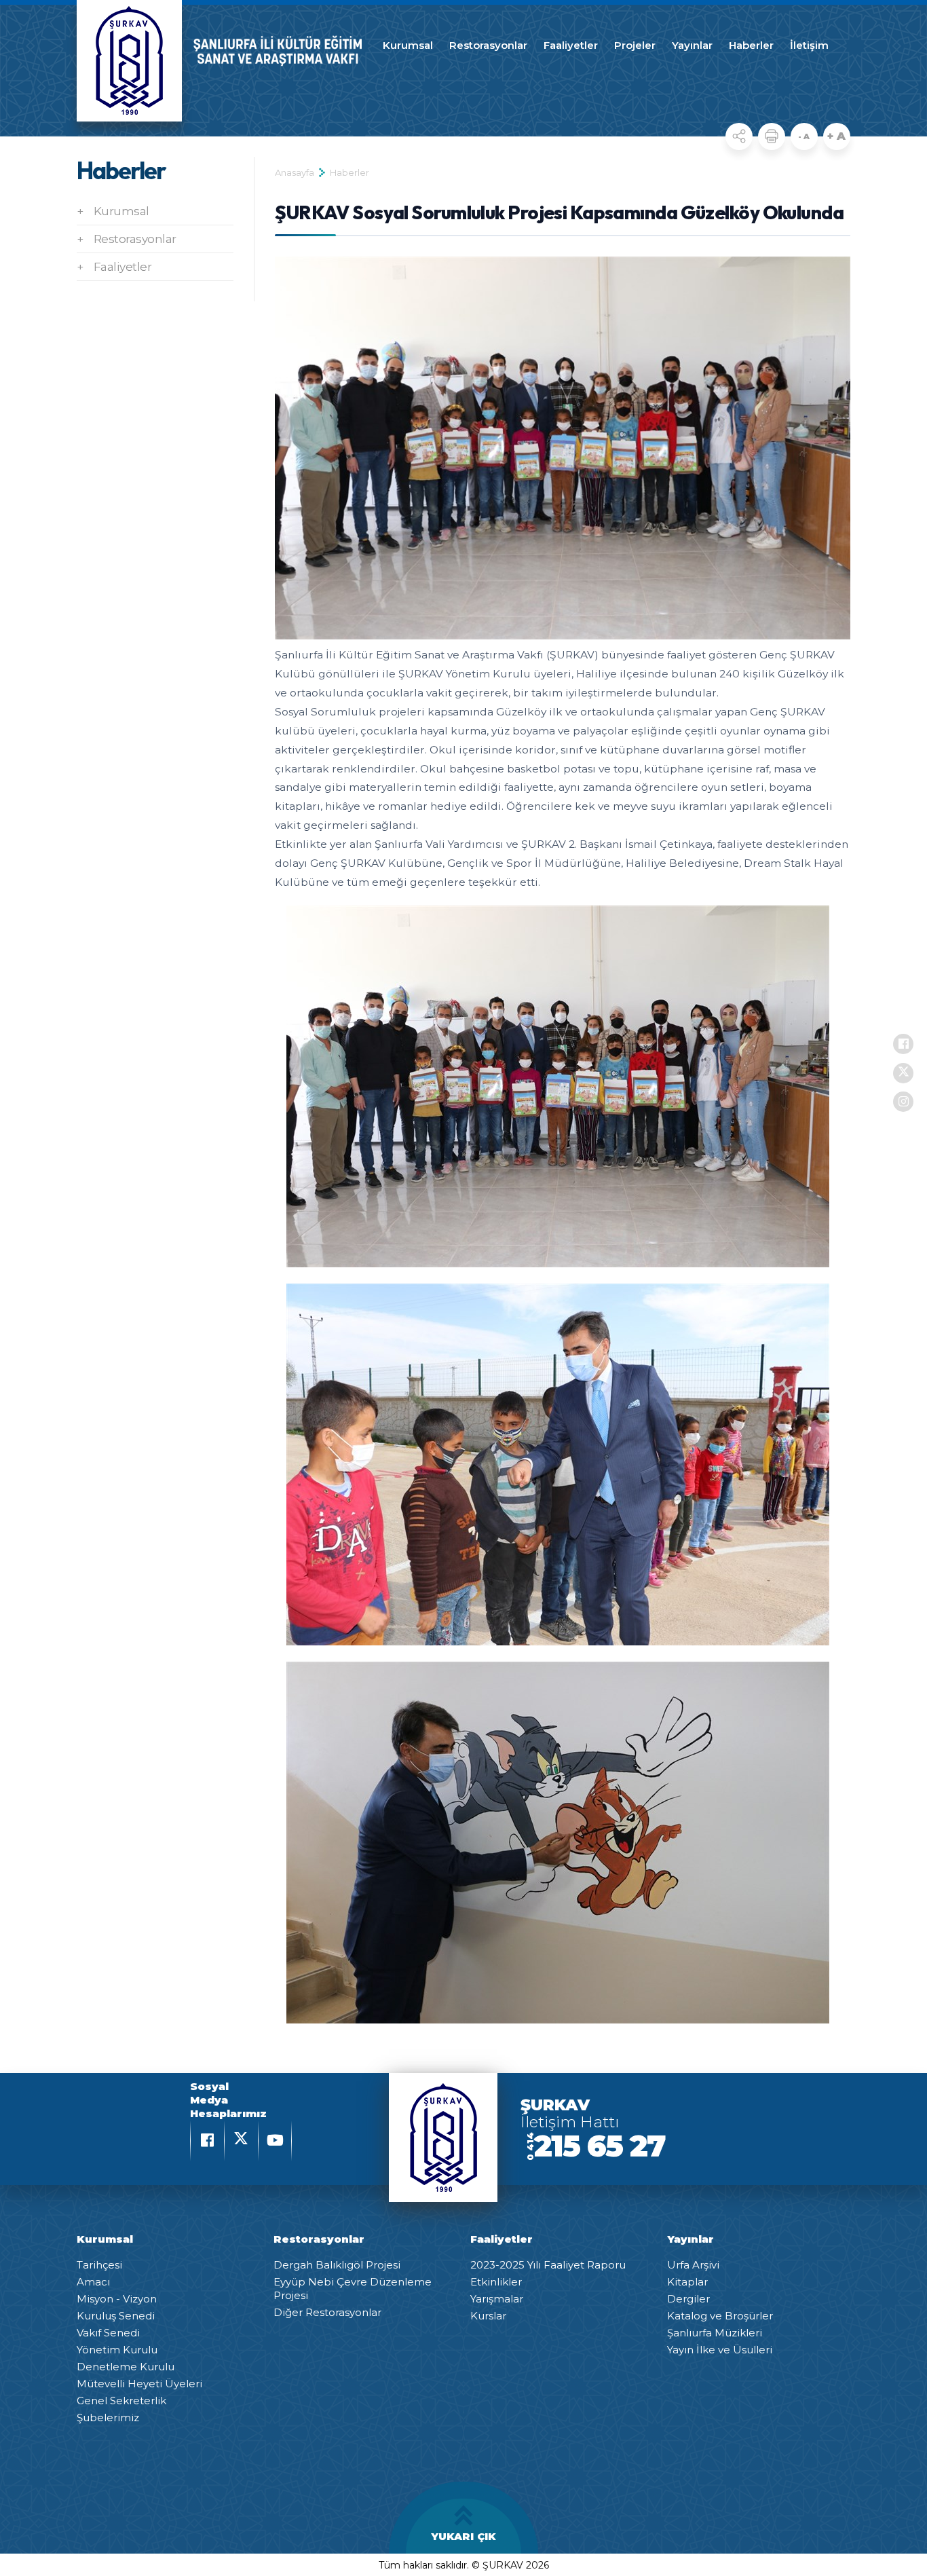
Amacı (93, 2282)
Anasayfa (295, 172)
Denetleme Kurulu (126, 2367)
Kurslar (488, 2316)
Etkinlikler (496, 2282)
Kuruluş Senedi (116, 2316)
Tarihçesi (99, 2265)
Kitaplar (687, 2282)
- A (804, 136)
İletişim (809, 45)
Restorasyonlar (488, 45)
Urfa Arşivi (693, 2265)
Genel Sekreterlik (121, 2401)
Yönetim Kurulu (117, 2350)
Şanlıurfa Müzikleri (715, 2333)
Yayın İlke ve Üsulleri (720, 2350)
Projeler (635, 45)
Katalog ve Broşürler (720, 2316)
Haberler (751, 45)
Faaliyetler (571, 45)
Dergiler (688, 2299)
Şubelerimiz (108, 2418)
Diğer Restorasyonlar (327, 2312)
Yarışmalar (497, 2299)
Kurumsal (408, 45)
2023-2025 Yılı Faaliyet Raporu (548, 2265)
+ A (836, 136)
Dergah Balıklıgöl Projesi (337, 2265)
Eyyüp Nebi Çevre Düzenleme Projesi (353, 2289)
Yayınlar (692, 45)
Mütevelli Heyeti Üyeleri (139, 2384)
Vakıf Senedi (108, 2333)
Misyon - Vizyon (117, 2299)
